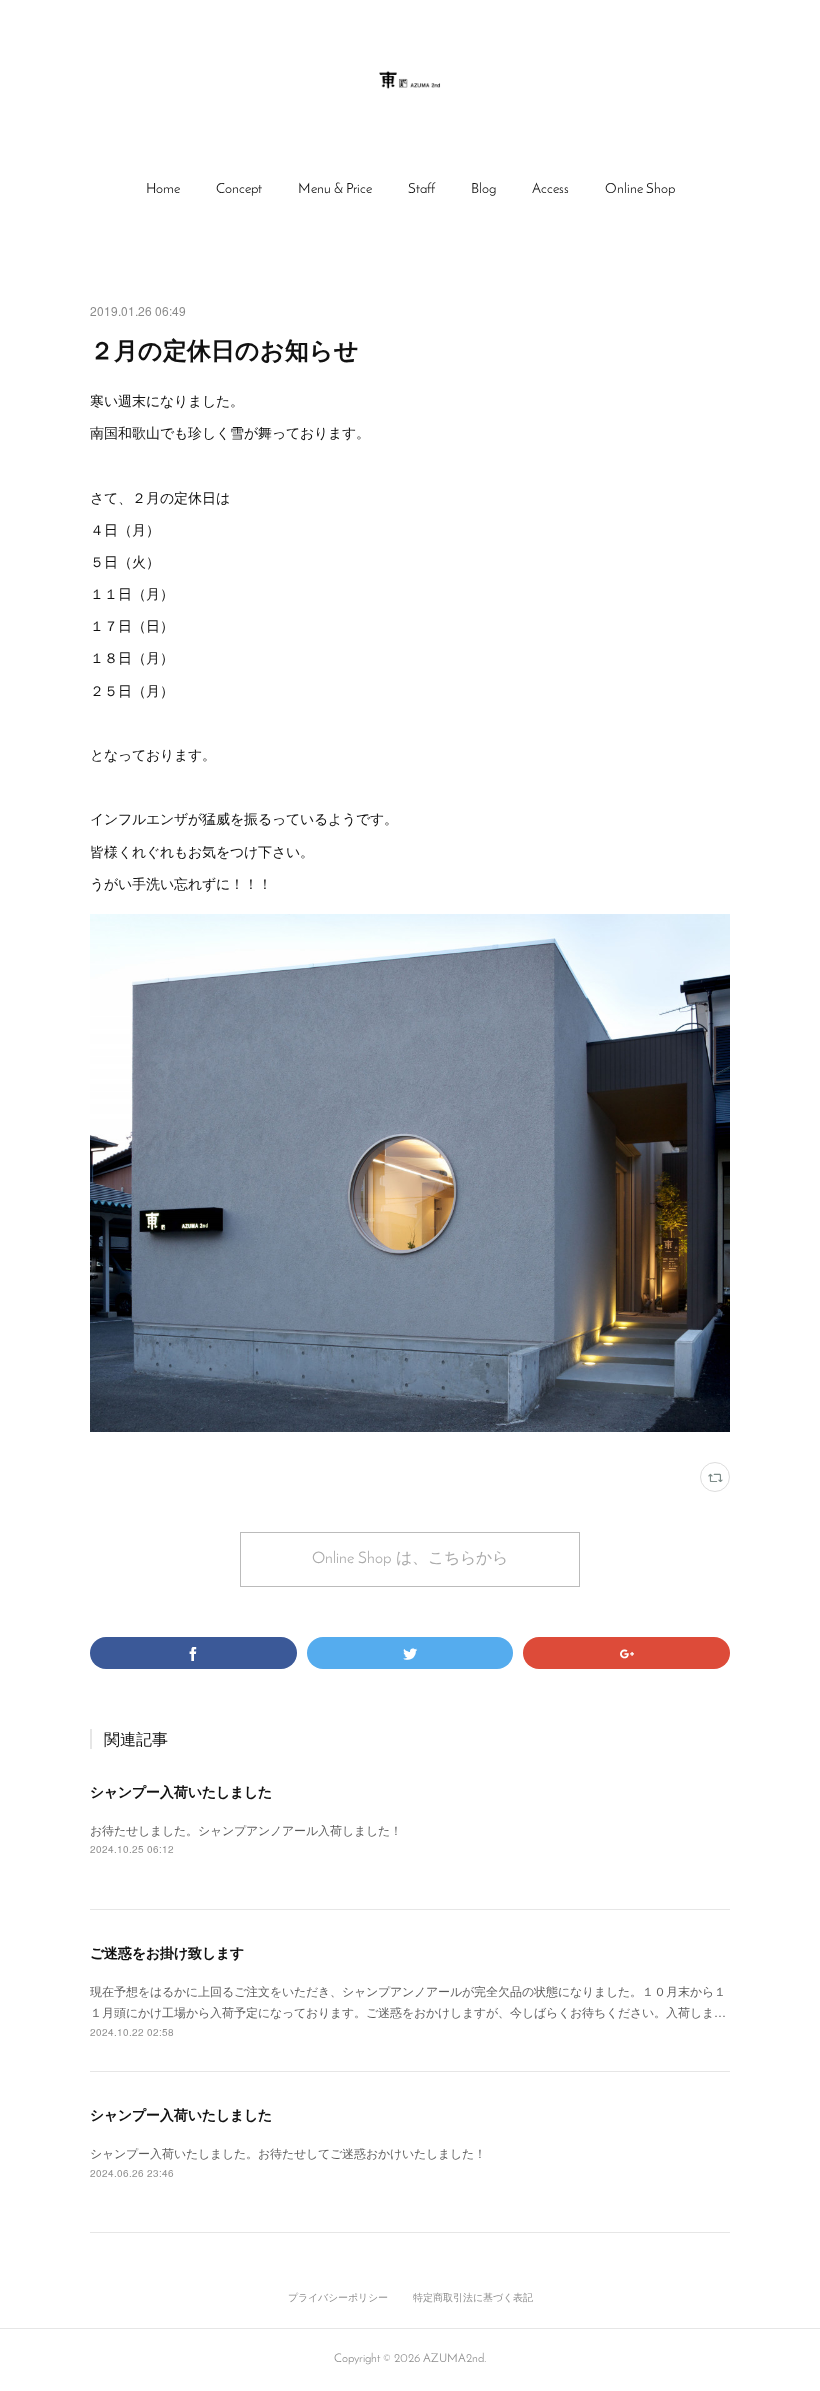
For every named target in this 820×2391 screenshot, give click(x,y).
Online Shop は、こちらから (410, 1559)
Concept (239, 189)
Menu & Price (335, 189)
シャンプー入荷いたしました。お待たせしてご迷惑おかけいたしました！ (288, 2152)
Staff (421, 189)
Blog (483, 189)
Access (550, 189)
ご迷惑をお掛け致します (167, 1952)
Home (163, 189)
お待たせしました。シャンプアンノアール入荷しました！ (246, 1829)
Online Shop (640, 189)
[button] (163, 190)
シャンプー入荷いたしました (181, 1791)
